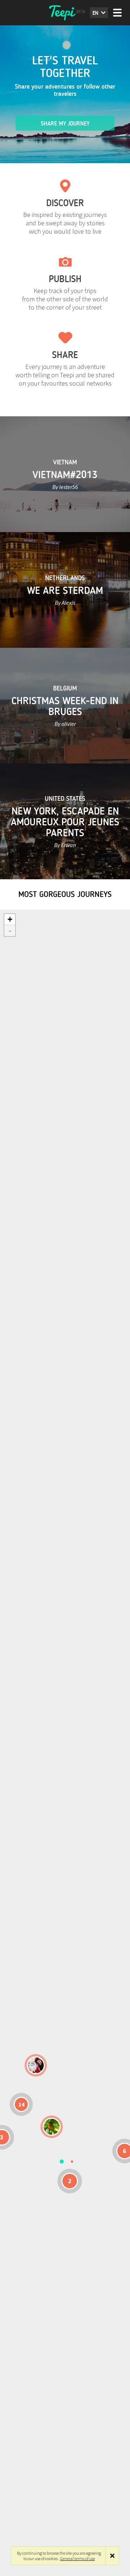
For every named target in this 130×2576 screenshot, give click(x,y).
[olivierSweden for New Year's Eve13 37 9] (36, 2065)
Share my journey (65, 124)
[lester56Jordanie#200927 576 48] (52, 2127)
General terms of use (78, 2558)
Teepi (65, 13)
